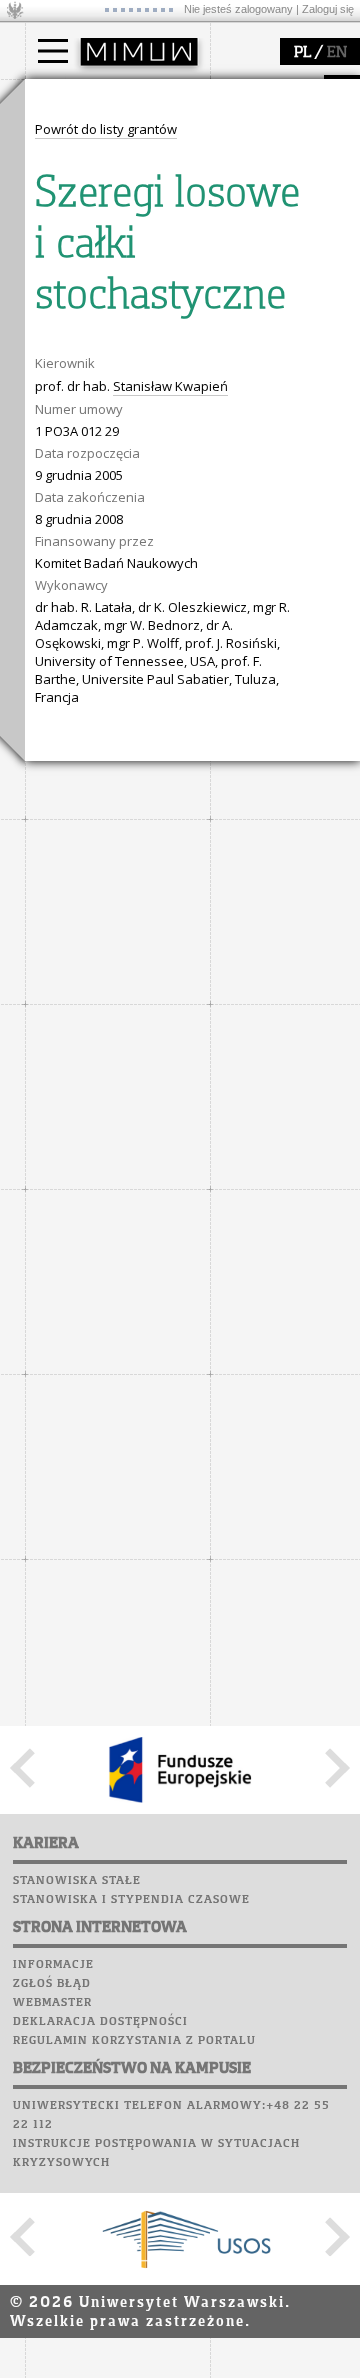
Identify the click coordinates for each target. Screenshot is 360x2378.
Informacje (53, 1965)
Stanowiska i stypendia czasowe (131, 1900)
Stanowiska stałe (77, 1881)
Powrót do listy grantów (106, 129)
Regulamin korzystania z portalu (134, 2041)
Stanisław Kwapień (170, 386)
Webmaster (52, 2003)
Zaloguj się (328, 9)
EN (337, 53)
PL (302, 53)
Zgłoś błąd (52, 1984)
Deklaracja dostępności (100, 2022)
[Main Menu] (53, 51)
